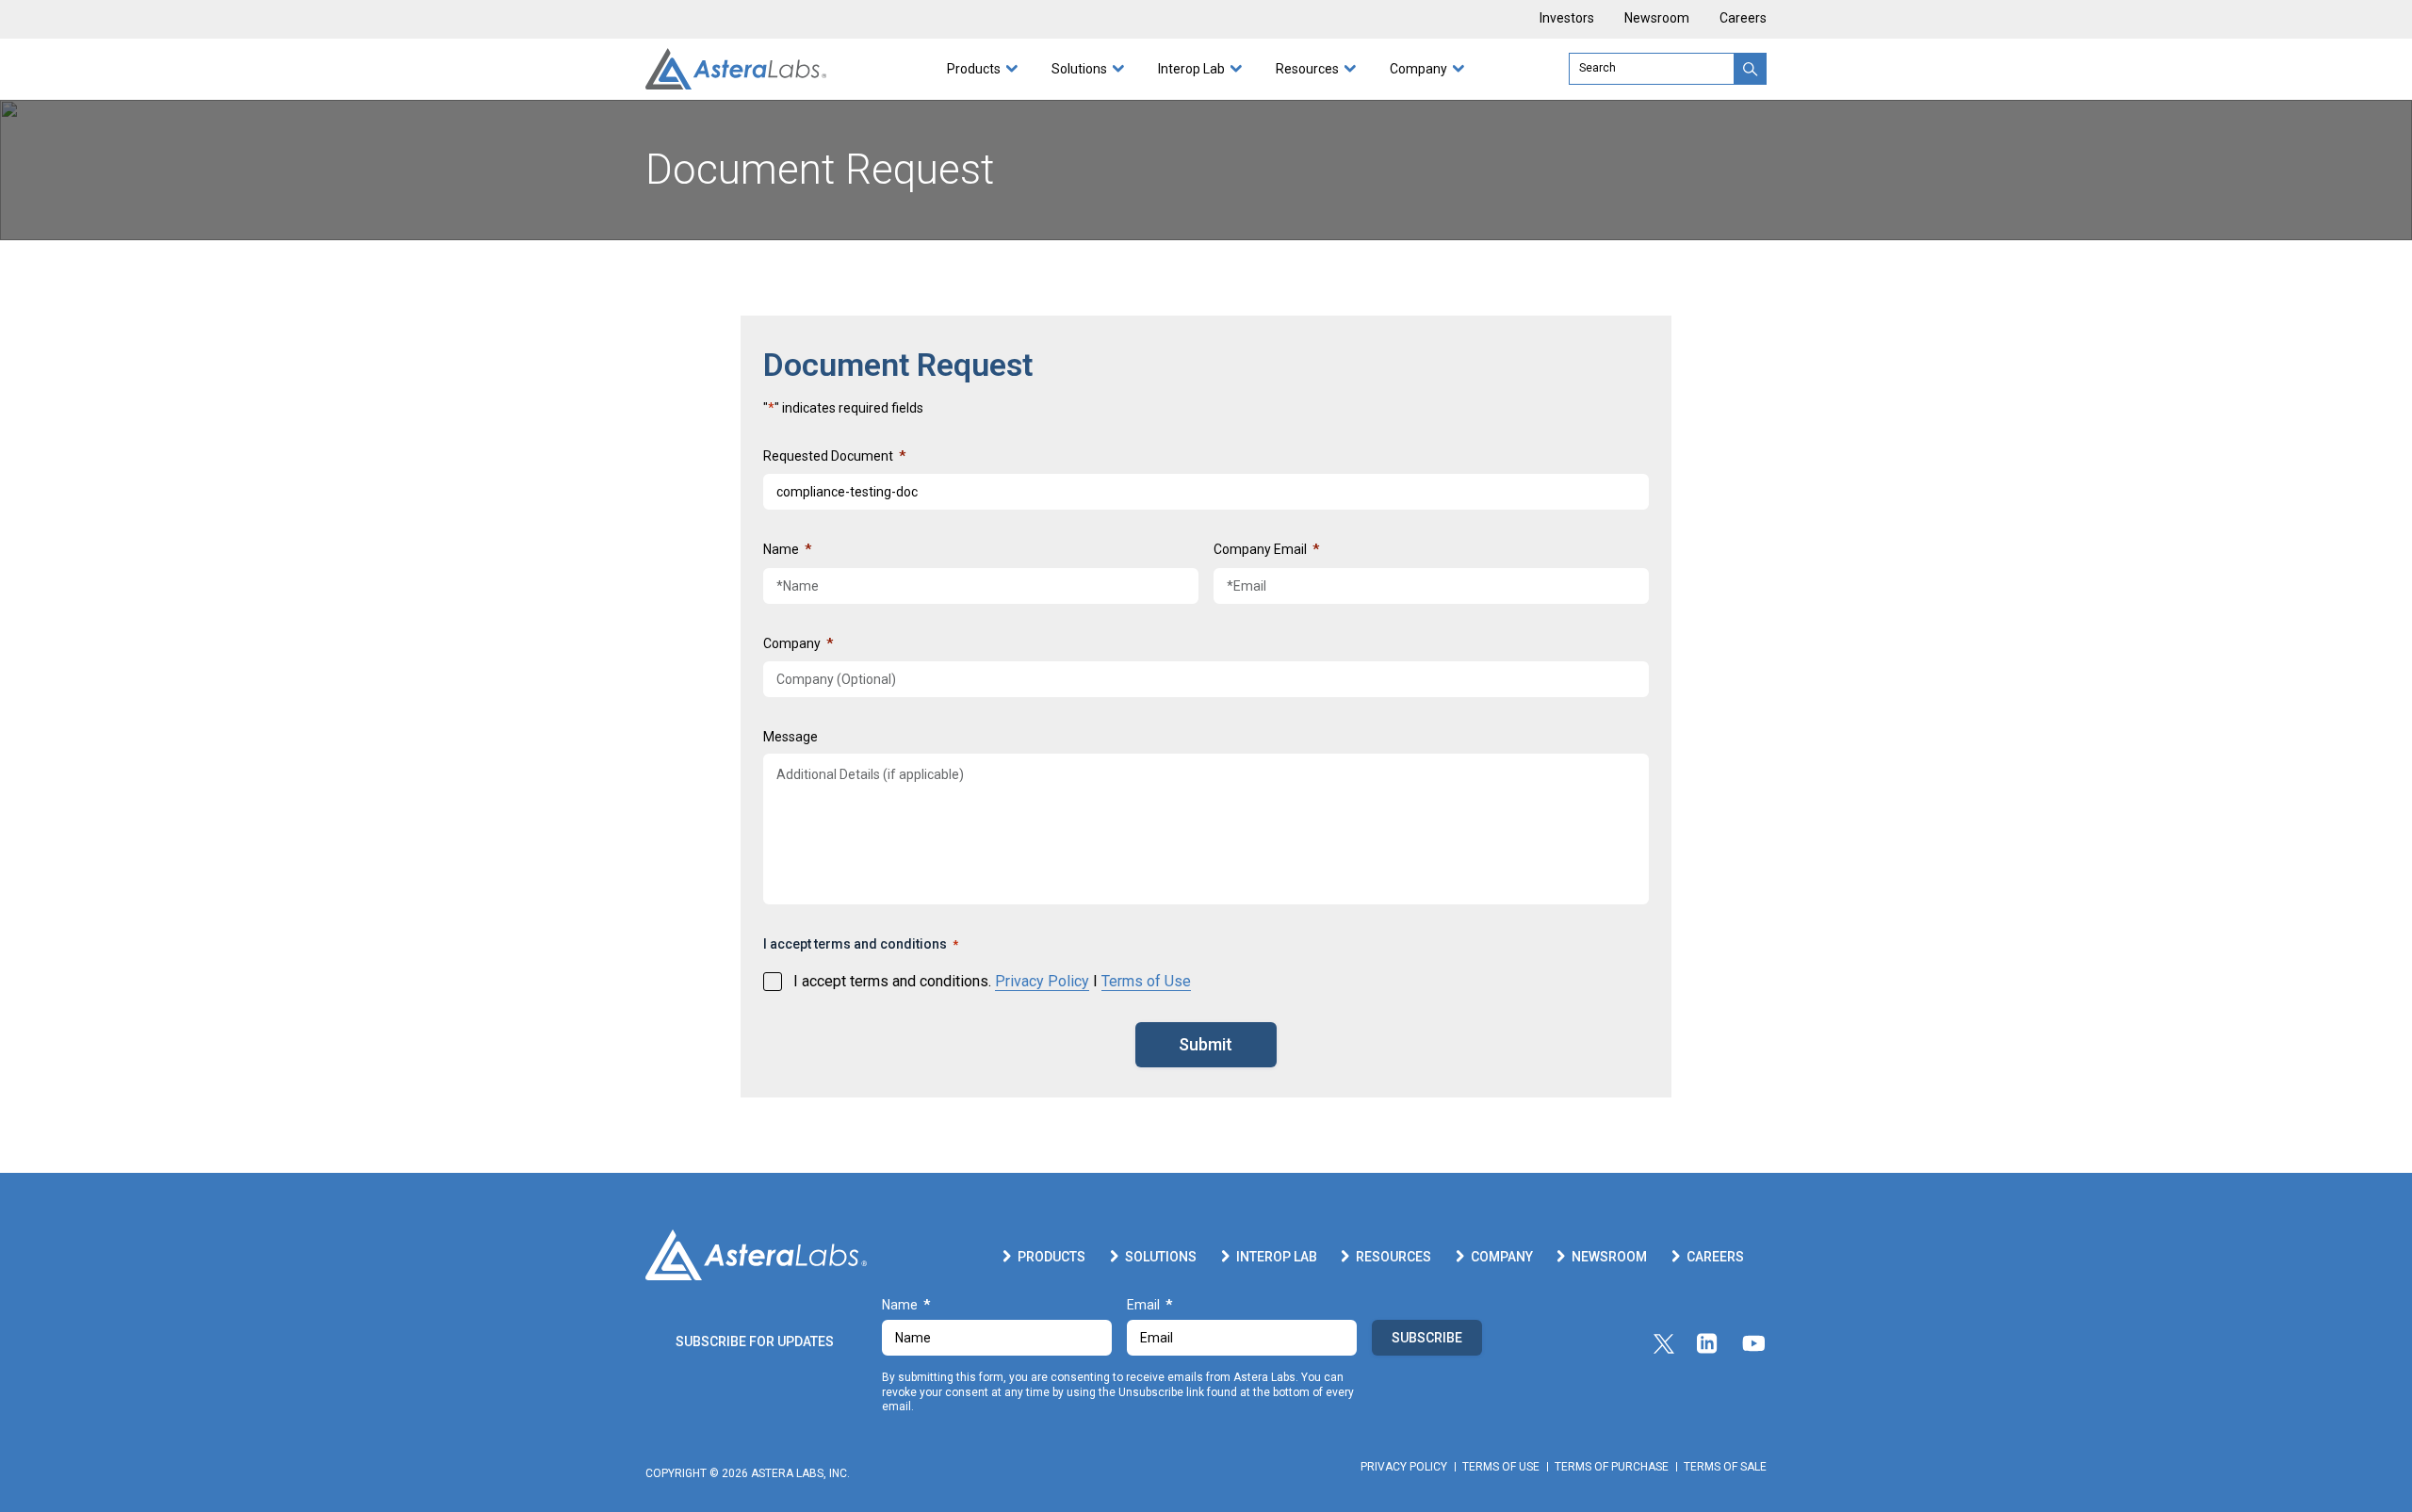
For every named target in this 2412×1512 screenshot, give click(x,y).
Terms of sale (1725, 1467)
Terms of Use (1146, 981)
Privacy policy (1404, 1467)
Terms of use (1501, 1467)
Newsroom (1657, 18)
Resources (1307, 69)
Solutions (1079, 69)
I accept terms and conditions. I (992, 981)
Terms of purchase (1612, 1467)
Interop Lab (1191, 69)
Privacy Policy (1042, 981)
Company (1418, 69)
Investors (1567, 18)
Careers (1743, 18)
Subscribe (1427, 1338)
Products (974, 69)
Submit (1206, 1044)
